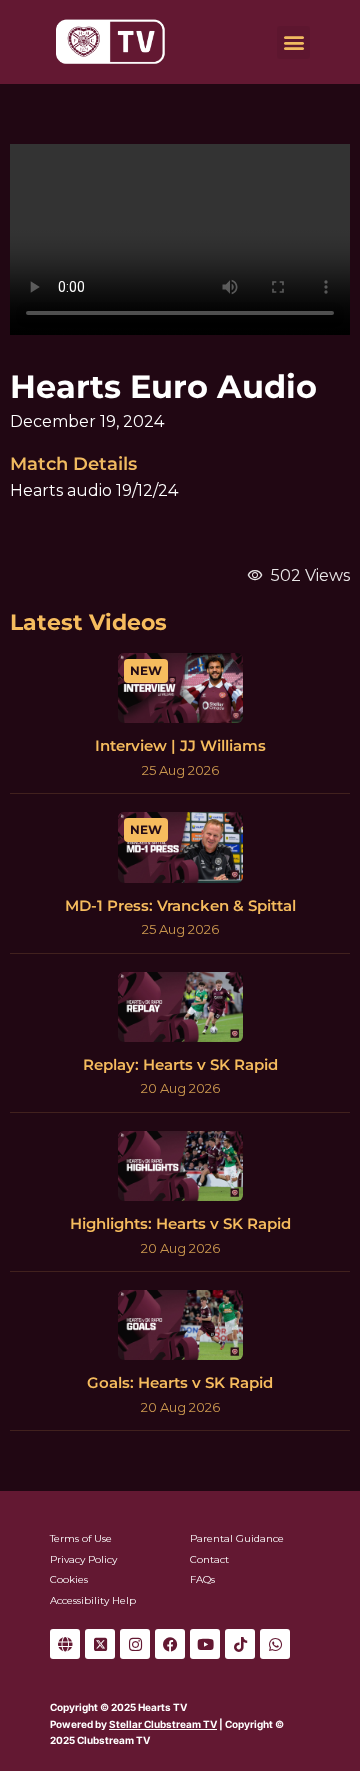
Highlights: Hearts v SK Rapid (180, 1223)
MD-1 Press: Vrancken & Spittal (180, 905)
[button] (293, 42)
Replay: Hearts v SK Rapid (180, 1064)
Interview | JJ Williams (180, 745)
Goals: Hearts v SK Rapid (180, 1382)
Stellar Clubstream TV (163, 1724)
